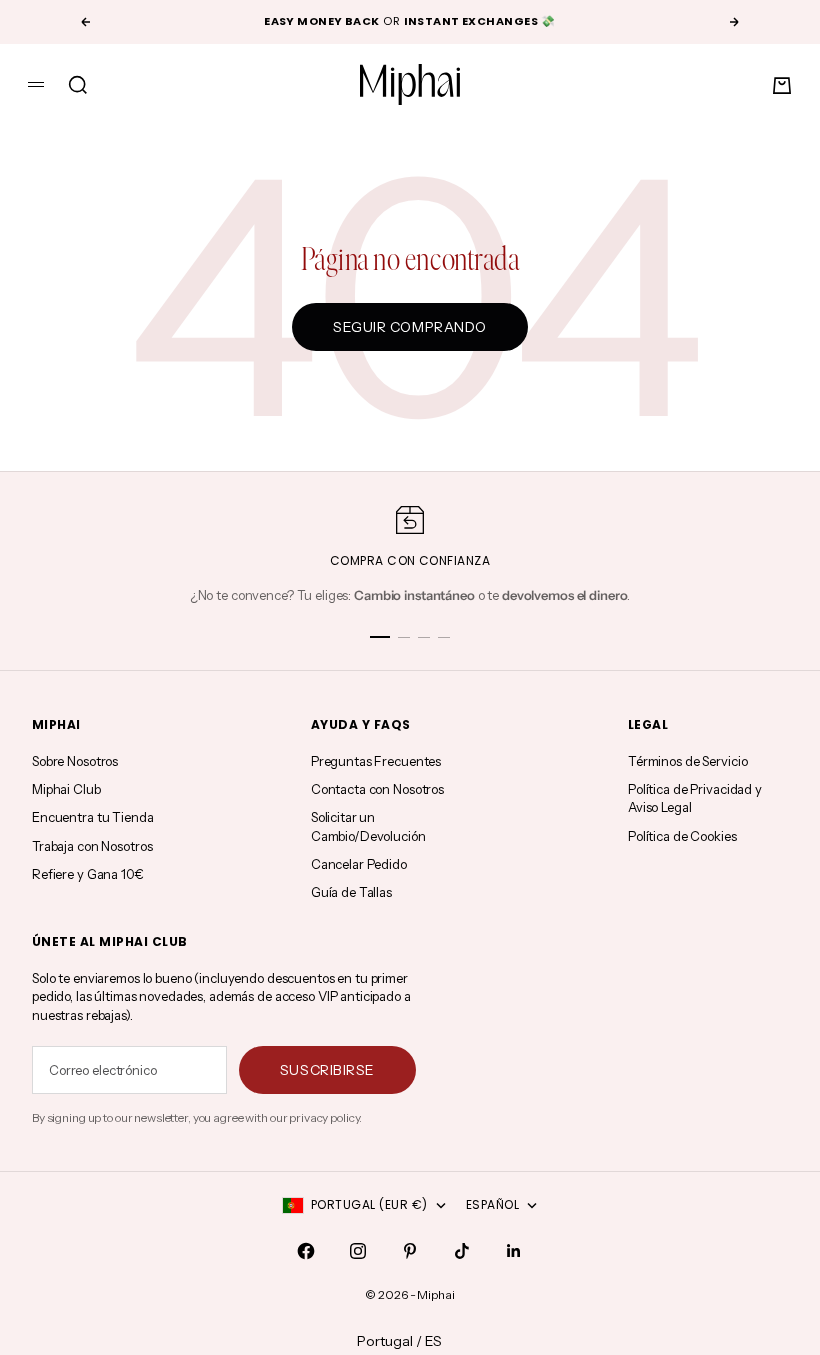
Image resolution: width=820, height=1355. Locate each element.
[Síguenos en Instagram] (358, 1251)
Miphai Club (66, 789)
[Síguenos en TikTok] (462, 1251)
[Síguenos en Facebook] (306, 1251)
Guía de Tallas (351, 892)
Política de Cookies (682, 836)
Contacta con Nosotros (377, 789)
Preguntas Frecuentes (376, 761)
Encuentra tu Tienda (93, 817)
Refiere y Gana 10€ (88, 874)
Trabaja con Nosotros (92, 846)
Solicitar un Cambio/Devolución (368, 826)
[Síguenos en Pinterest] (410, 1251)
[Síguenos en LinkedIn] (514, 1251)
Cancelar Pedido (359, 864)
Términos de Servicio (687, 761)
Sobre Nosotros (75, 761)
